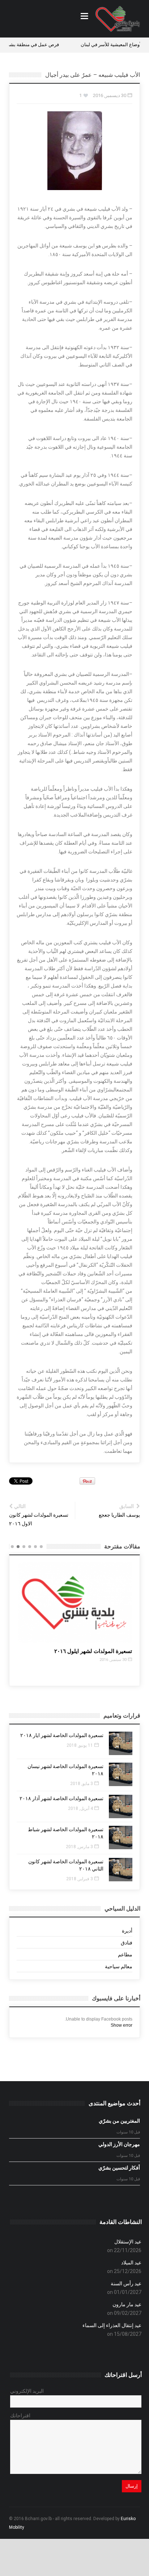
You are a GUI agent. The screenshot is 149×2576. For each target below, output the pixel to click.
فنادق (127, 1943)
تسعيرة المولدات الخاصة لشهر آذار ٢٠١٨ (61, 1798)
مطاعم (125, 1955)
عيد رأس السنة (126, 2283)
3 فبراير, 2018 (80, 1879)
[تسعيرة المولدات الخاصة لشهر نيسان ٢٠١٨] (121, 1774)
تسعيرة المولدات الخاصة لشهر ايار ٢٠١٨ (62, 1735)
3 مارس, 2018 (79, 1847)
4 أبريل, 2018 (80, 1808)
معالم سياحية (119, 1966)
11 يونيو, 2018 (80, 1745)
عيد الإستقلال (128, 2242)
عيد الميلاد (131, 2263)
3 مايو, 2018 (82, 1784)
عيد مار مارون (127, 2304)
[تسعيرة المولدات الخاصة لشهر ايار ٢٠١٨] (121, 1743)
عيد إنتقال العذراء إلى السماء (112, 2325)
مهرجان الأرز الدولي (119, 2144)
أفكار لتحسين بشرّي (119, 2168)
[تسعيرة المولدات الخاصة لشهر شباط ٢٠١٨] (121, 1838)
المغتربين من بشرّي (119, 2121)
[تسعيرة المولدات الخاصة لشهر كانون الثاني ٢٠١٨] (121, 1870)
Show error (122, 2025)
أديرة (127, 1931)
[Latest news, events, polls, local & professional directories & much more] (118, 19)
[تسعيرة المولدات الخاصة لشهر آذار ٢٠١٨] (121, 1806)
